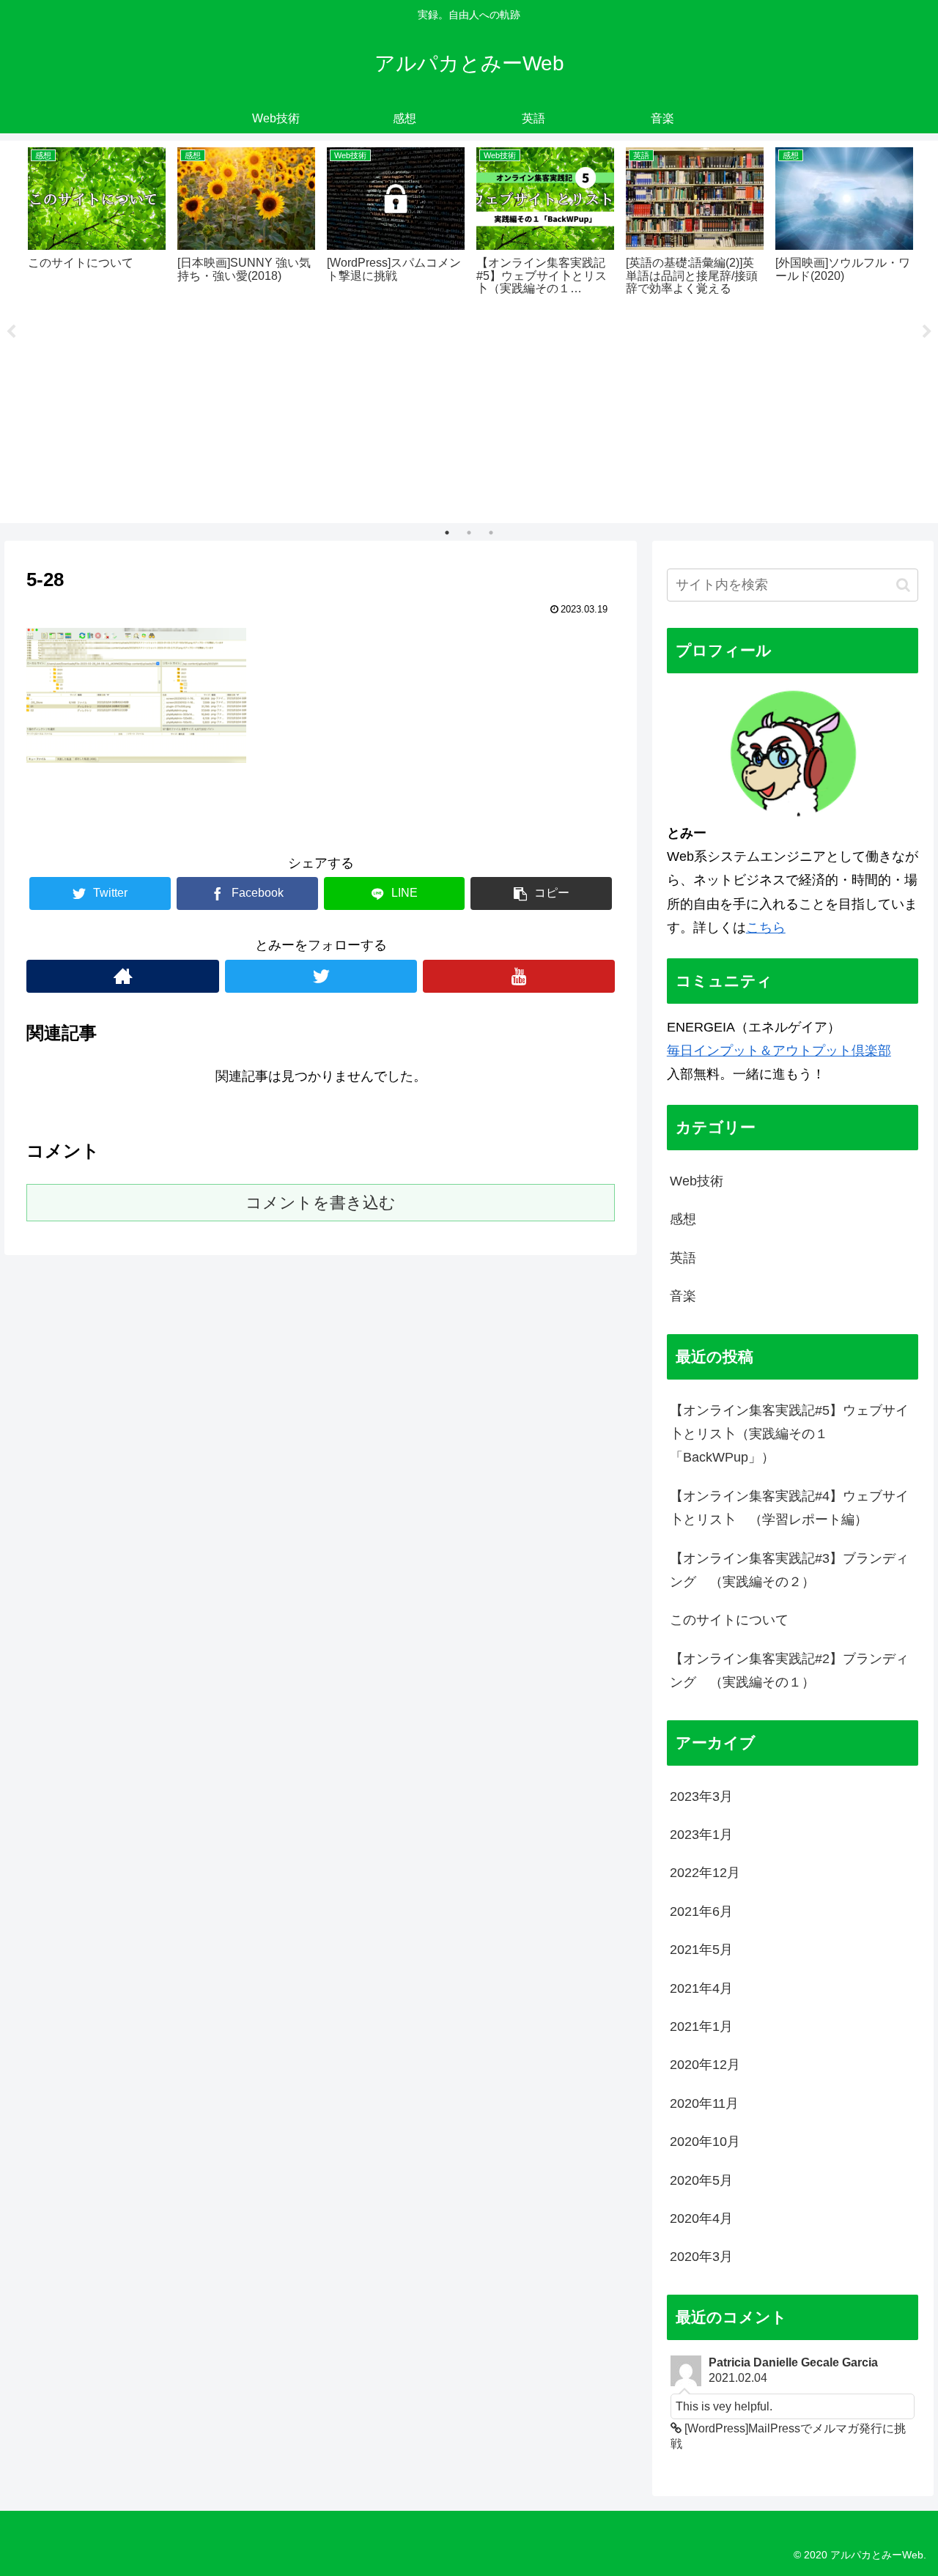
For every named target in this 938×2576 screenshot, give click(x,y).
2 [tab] (469, 533)
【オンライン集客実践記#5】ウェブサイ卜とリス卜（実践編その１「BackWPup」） (789, 1434)
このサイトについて (729, 1620)
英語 (683, 1258)
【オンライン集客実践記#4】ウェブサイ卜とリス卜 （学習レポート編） (789, 1508)
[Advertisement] (469, 409)
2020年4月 (701, 2218)
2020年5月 (701, 2180)
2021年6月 (701, 1911)
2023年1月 (701, 1835)
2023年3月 (701, 1796)
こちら (766, 928)
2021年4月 (701, 1988)
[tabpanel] (97, 219)
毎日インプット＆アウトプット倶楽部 (779, 1051)
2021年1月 (701, 2027)
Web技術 (697, 1181)
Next (927, 332)
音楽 (683, 1296)
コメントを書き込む (321, 1203)
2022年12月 (705, 1873)
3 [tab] (491, 533)
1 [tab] (447, 533)
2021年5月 (701, 1950)
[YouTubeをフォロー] (519, 976)
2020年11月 (704, 2103)
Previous (11, 332)
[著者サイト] (122, 976)
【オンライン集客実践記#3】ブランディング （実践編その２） (789, 1570)
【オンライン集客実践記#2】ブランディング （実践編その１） (789, 1670)
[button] (903, 585)
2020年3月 (701, 2257)
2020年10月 (705, 2142)
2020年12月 (705, 2065)
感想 (683, 1219)
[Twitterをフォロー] (321, 976)
